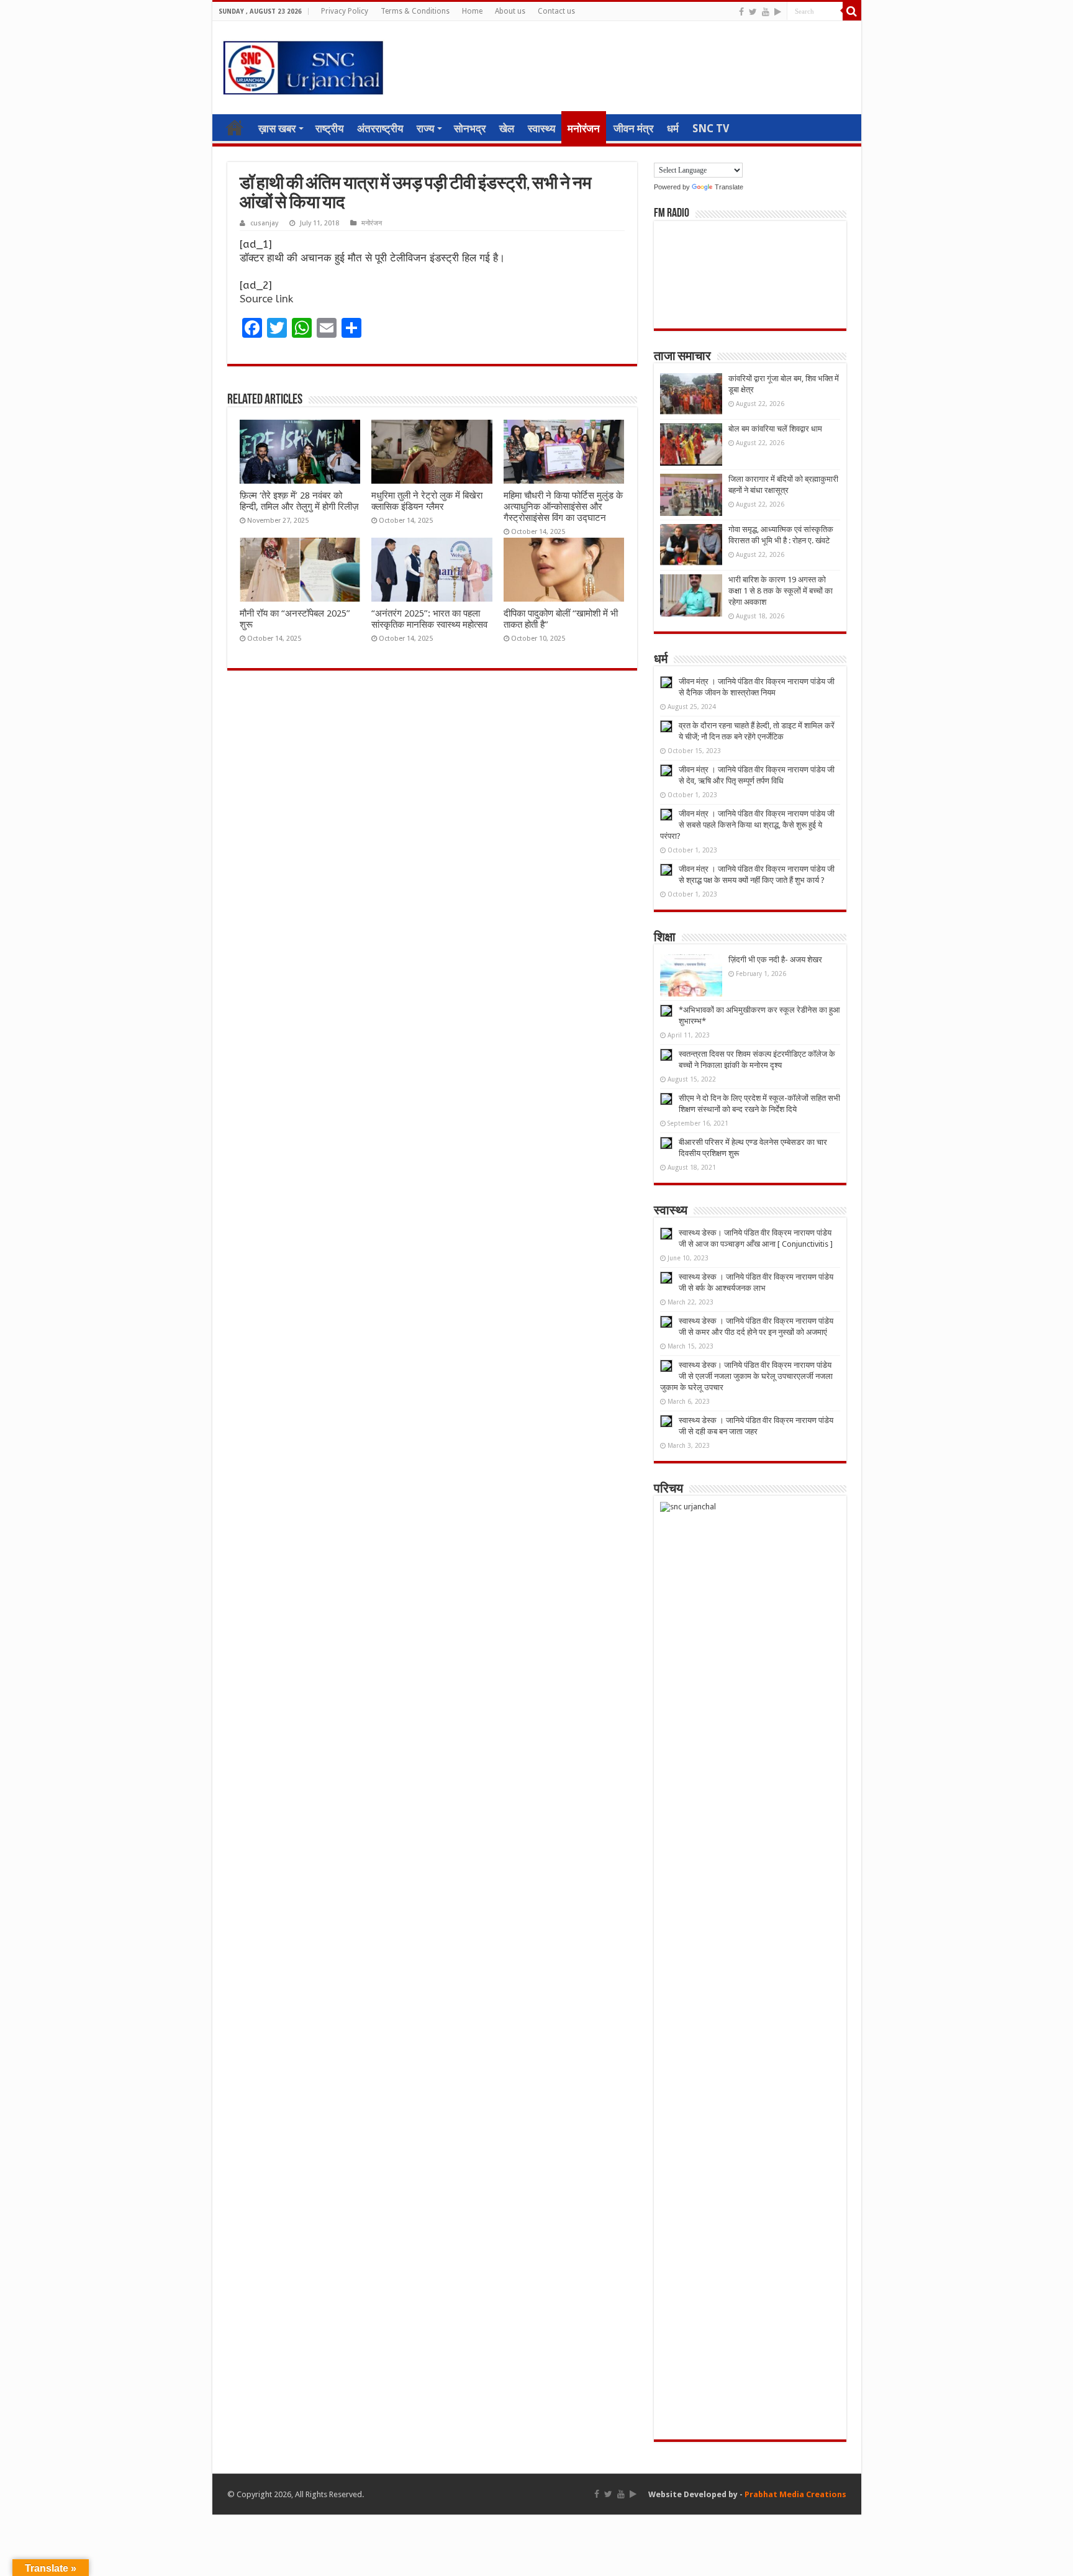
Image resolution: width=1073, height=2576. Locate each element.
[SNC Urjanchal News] (303, 65)
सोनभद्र (470, 129)
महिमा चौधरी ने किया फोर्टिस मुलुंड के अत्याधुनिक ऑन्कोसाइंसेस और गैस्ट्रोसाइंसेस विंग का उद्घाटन (563, 507)
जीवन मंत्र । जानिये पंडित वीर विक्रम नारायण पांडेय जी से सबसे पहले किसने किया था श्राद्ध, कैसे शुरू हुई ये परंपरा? (747, 825)
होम (235, 127)
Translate (729, 187)
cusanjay (264, 223)
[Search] (852, 11)
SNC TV (711, 129)
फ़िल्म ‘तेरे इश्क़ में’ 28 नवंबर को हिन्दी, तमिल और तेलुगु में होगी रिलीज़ (299, 501)
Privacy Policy (345, 11)
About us (510, 11)
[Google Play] (778, 12)
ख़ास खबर (277, 129)
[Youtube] (766, 12)
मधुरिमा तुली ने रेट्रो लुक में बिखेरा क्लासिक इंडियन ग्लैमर (427, 501)
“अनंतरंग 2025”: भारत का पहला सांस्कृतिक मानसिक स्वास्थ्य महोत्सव (429, 619)
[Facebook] (741, 12)
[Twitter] (753, 12)
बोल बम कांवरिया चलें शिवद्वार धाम (775, 429)
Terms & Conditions (415, 11)
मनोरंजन (584, 129)
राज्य (425, 129)
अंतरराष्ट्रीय (380, 129)
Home (472, 11)
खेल (507, 129)
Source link (266, 299)
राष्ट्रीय (329, 129)
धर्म (673, 129)
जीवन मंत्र (633, 129)
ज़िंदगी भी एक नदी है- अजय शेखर (775, 960)
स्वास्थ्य (541, 129)
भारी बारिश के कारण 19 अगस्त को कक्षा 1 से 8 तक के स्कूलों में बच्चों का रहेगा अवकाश (781, 591)
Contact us (556, 11)
